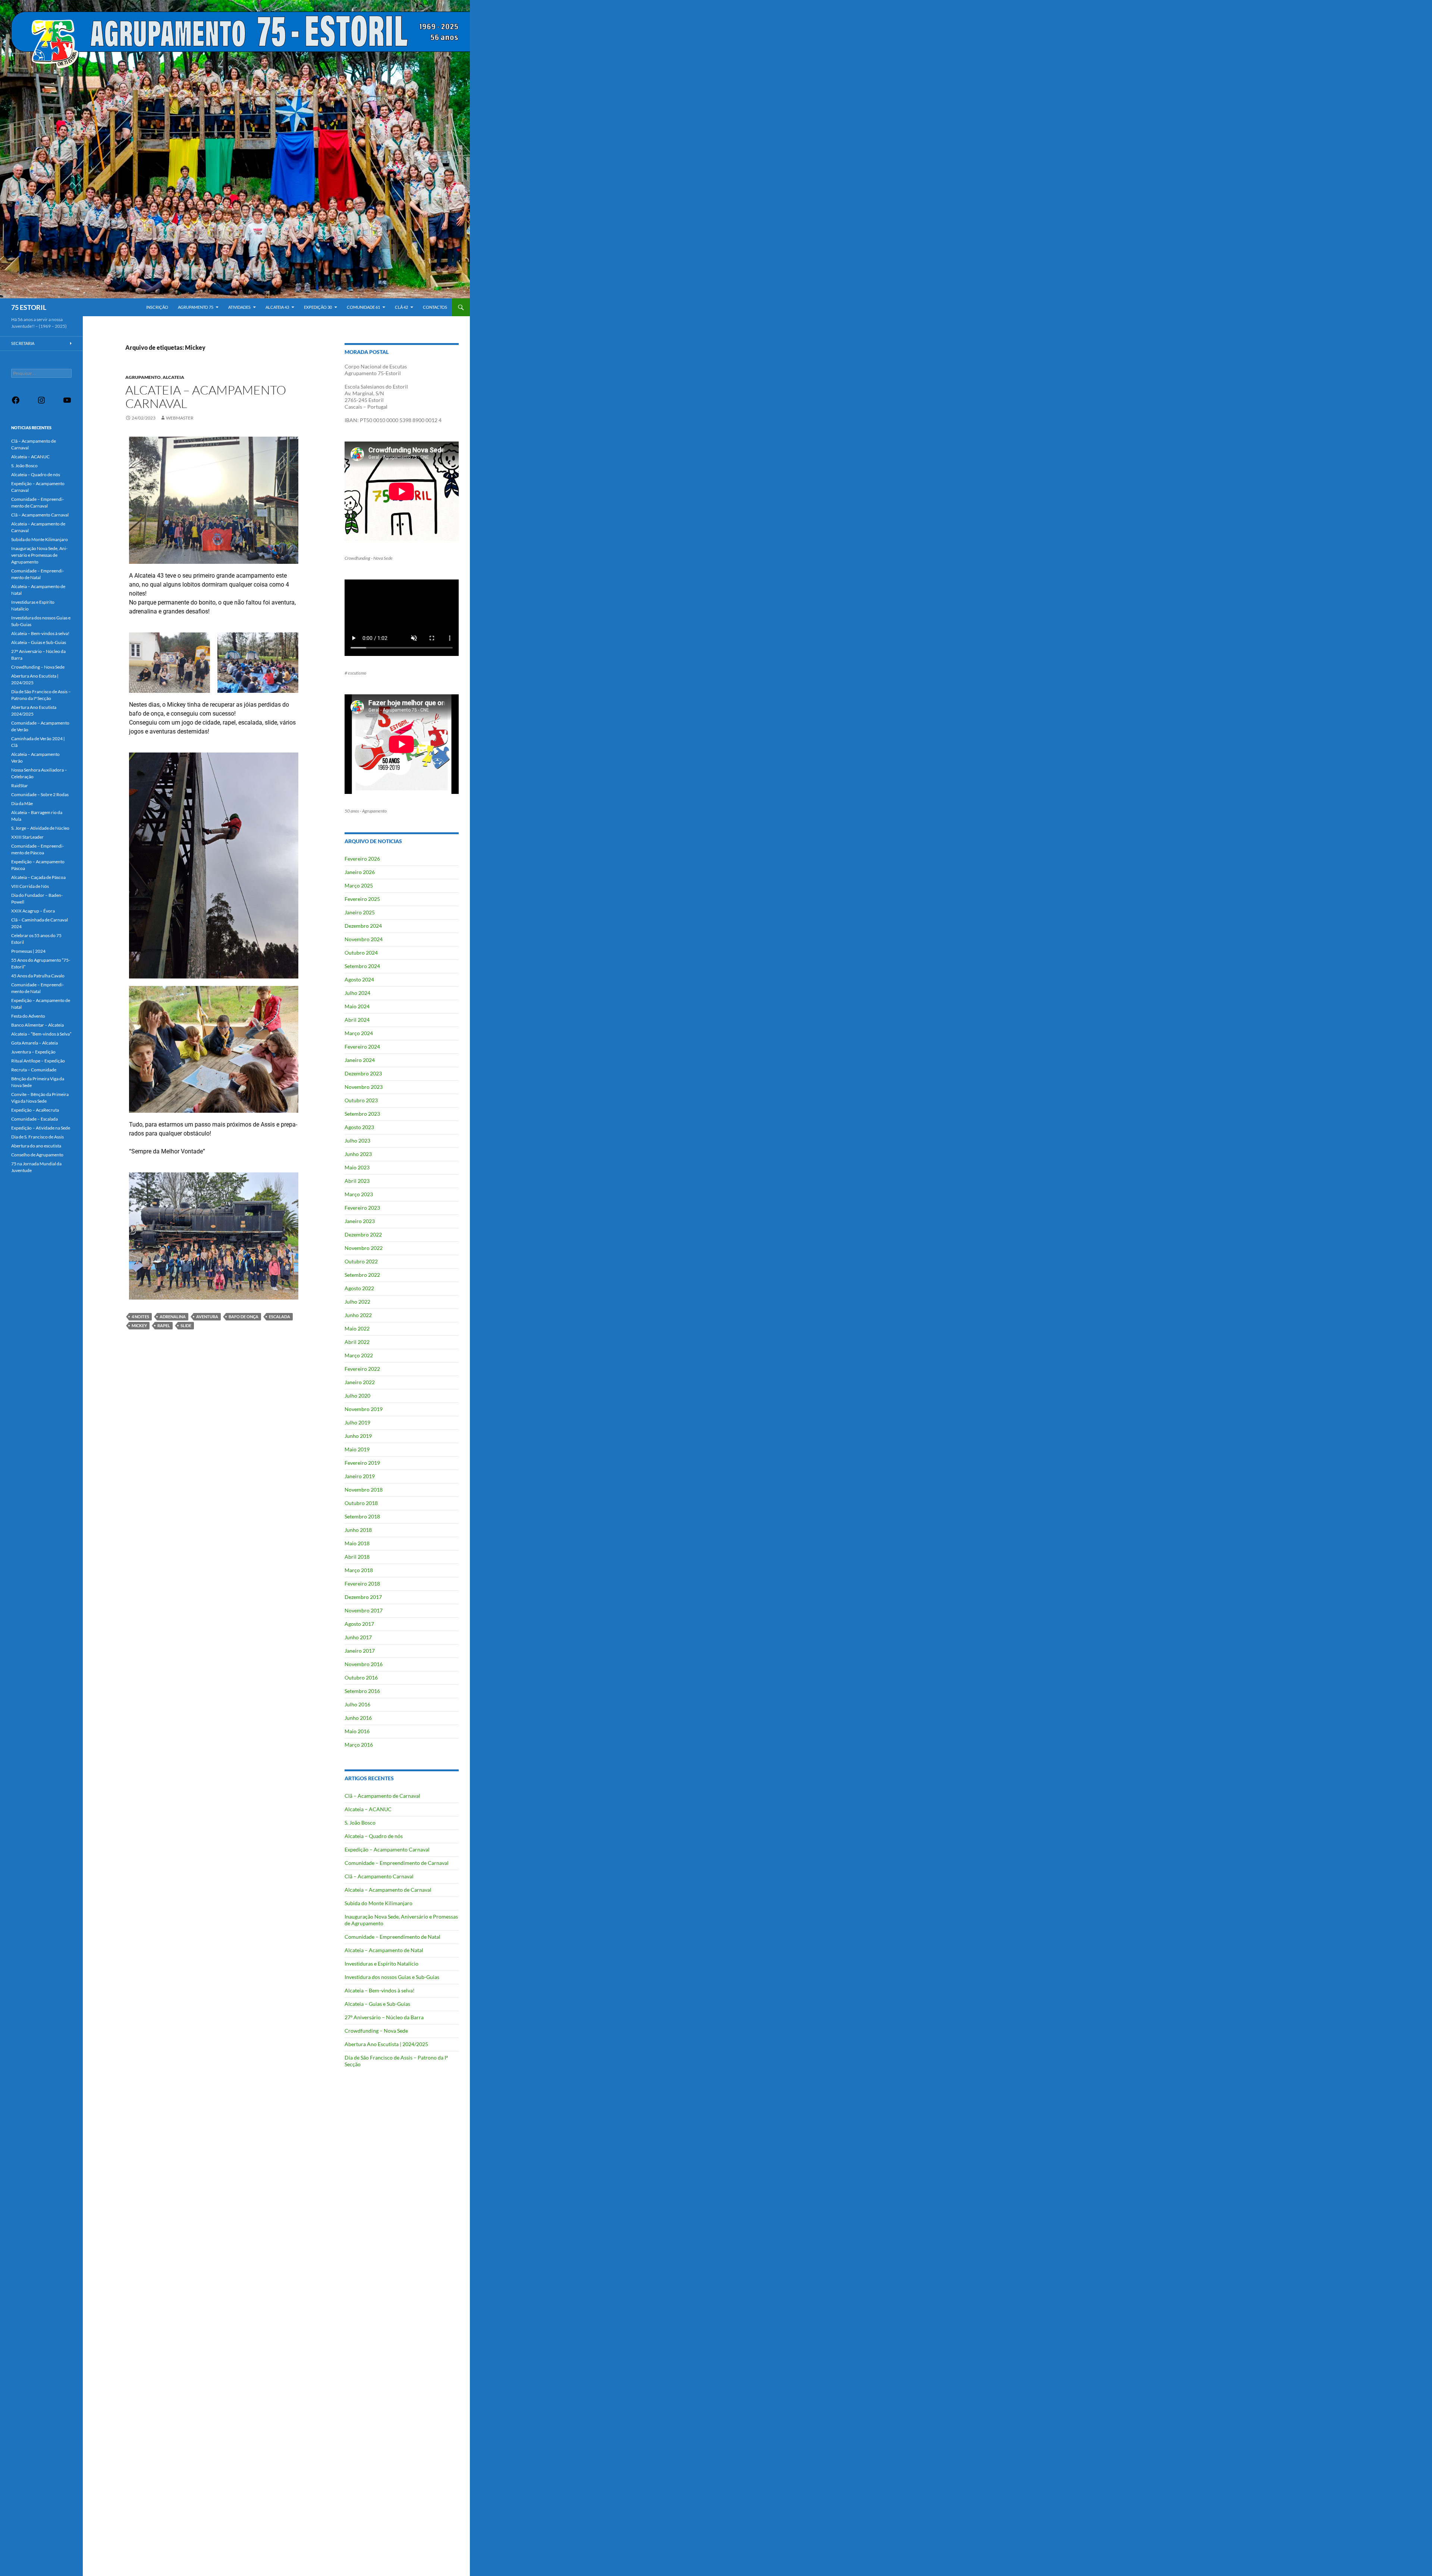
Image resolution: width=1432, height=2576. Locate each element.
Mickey (139, 1325)
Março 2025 (359, 885)
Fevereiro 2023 (362, 1208)
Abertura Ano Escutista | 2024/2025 (386, 2044)
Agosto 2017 (359, 1624)
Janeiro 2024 (360, 1060)
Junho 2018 (358, 1530)
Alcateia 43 (277, 307)
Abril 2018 (357, 1557)
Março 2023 (359, 1194)
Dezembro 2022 (363, 1234)
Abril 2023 (357, 1181)
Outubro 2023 (361, 1100)
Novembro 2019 (364, 1409)
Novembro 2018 (364, 1490)
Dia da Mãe (22, 803)
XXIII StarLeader (27, 837)
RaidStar (20, 786)
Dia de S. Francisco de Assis (37, 1137)
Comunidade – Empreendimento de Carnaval (397, 1863)
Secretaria (23, 343)
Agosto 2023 (359, 1127)
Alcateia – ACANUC (368, 1809)
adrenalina (173, 1317)
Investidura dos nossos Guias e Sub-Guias (392, 1977)
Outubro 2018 (361, 1503)
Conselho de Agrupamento (37, 1155)
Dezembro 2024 (363, 926)
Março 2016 (359, 1745)
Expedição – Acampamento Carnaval (387, 1849)
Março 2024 (359, 1033)
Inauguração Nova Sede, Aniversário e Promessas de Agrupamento (39, 555)
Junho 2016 (358, 1718)
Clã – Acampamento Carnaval (379, 1876)
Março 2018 (359, 1570)
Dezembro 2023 (363, 1073)
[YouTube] (67, 403)
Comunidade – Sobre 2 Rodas (40, 794)
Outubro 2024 (361, 953)
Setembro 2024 (362, 966)
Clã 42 (401, 307)
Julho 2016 (357, 1704)
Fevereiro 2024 (362, 1047)
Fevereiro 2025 (362, 899)
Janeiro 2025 (360, 912)
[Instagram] (41, 403)
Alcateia (173, 377)
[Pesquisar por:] (41, 373)
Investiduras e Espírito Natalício (381, 1964)
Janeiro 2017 (360, 1651)
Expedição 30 (318, 307)
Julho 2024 (357, 993)
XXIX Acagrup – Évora (33, 911)
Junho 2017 (358, 1637)
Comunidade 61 (363, 307)
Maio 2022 (357, 1328)
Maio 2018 (357, 1543)
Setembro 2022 (362, 1275)
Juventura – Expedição (33, 1052)
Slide (186, 1325)
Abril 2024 (357, 1020)
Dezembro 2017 (363, 1597)
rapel (164, 1325)
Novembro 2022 (364, 1248)
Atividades (239, 307)
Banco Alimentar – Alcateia (37, 1025)
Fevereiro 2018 (362, 1584)
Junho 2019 (358, 1436)
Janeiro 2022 (360, 1382)
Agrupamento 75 (196, 307)
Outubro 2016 (361, 1677)
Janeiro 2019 (360, 1476)
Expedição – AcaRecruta (35, 1110)
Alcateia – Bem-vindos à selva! (380, 1990)
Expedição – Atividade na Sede (41, 1128)
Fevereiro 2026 (362, 859)
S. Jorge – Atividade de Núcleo (40, 828)
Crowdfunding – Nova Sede (376, 2031)
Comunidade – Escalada (34, 1119)
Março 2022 (359, 1355)
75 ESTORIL (29, 307)
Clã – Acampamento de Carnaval (382, 1796)
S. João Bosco (360, 1823)
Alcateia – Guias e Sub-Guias (377, 2004)
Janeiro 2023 (360, 1221)
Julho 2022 (357, 1302)
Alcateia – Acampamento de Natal (384, 1950)
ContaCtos (435, 307)
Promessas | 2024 (28, 951)
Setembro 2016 (362, 1691)
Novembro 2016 (364, 1664)
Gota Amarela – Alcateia (34, 1043)
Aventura (207, 1317)
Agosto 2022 (359, 1288)
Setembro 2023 (362, 1114)
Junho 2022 (358, 1315)
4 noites (140, 1317)
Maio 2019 (357, 1449)
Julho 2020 (357, 1396)
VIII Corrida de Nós (30, 886)
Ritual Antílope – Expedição (38, 1061)
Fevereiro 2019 (362, 1463)
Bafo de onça (244, 1317)
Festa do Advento (28, 1016)
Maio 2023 (357, 1167)
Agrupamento (143, 377)
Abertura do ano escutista (36, 1146)
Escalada (280, 1317)
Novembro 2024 (364, 939)
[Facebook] (16, 403)
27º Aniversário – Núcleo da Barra (384, 2017)
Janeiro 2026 (360, 872)
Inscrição (157, 307)
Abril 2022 (357, 1342)
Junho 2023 (358, 1154)
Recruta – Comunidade (34, 1070)
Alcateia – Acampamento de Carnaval (388, 1890)
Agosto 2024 (359, 979)
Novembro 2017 (364, 1610)
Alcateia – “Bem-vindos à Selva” (41, 1034)
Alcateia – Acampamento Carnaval (206, 397)
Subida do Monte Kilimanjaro (379, 1903)
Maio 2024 (357, 1006)
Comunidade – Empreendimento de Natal (392, 1937)
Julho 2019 (357, 1422)
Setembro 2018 (362, 1516)
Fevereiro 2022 (362, 1369)
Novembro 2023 (364, 1087)
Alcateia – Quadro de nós (374, 1836)
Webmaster (180, 418)
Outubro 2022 (361, 1261)
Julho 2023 (357, 1141)
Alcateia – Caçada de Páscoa (38, 877)
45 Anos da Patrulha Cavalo (38, 976)
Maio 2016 (357, 1731)
